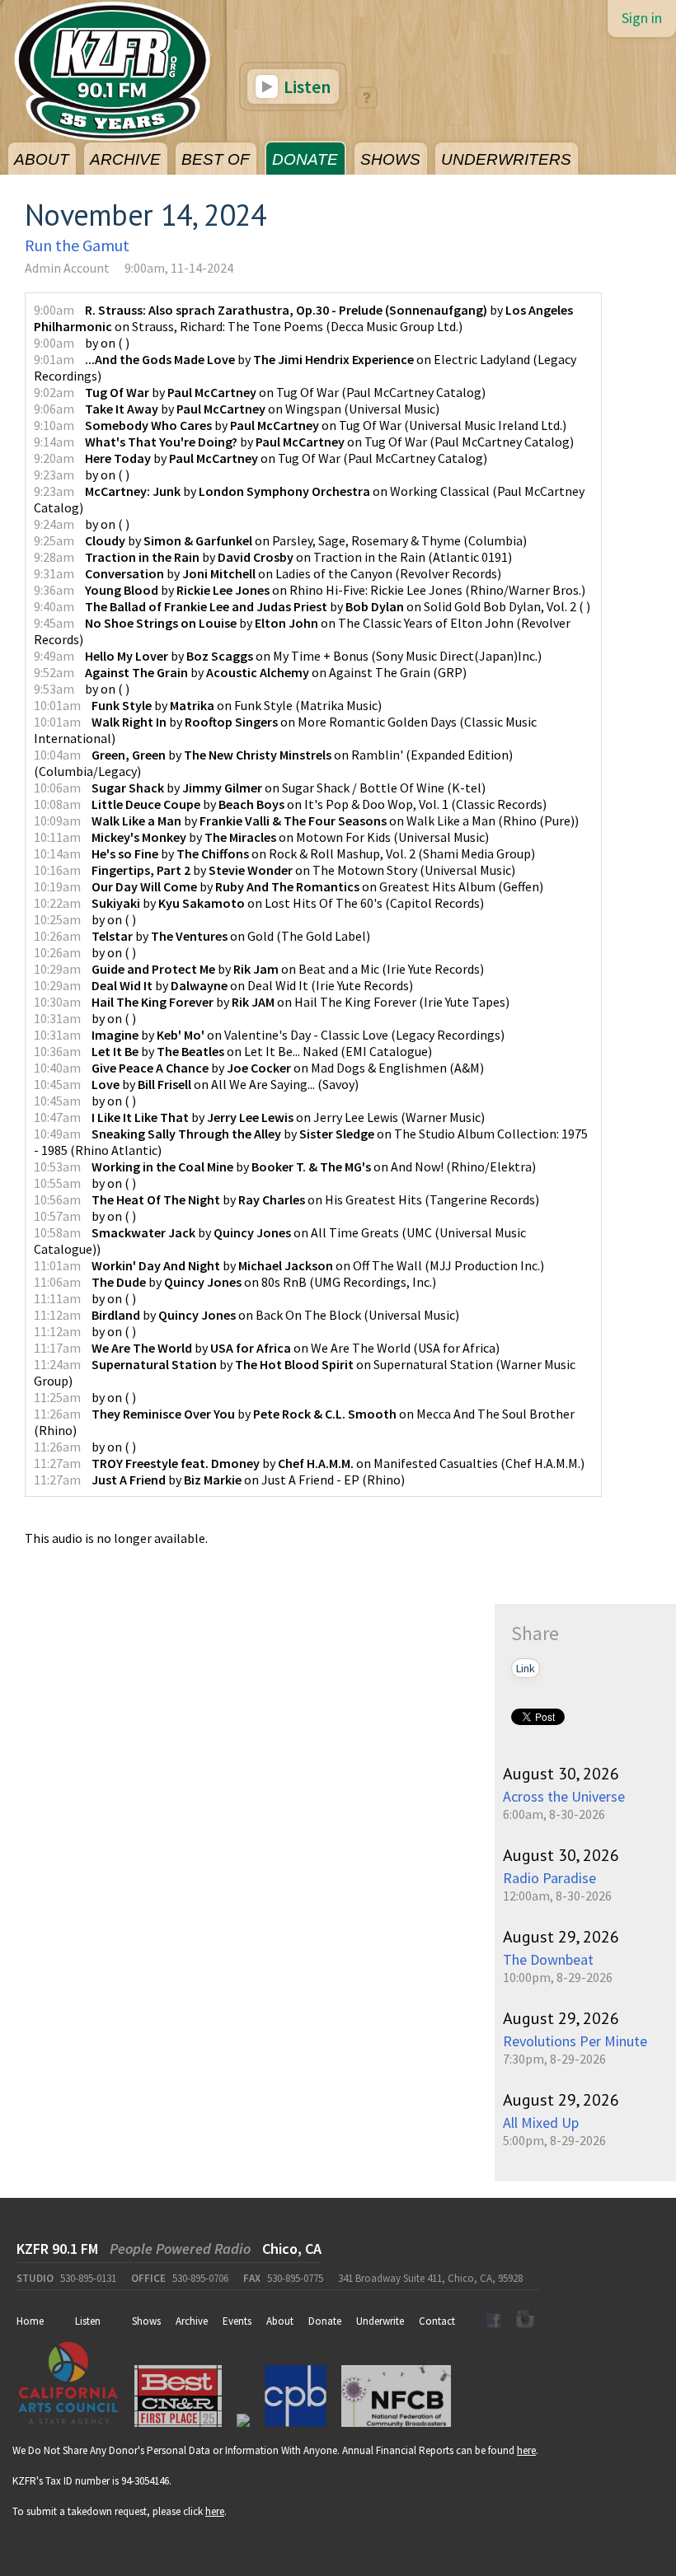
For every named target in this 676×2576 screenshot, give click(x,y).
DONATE (305, 159)
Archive (192, 2321)
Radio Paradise (549, 1878)
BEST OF (216, 159)
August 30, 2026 (561, 1774)
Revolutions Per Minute (575, 2041)
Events (237, 2321)
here (526, 2450)
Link (526, 1668)
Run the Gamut (77, 245)
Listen (305, 86)
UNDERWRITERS (506, 159)
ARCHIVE (125, 159)
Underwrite (380, 2321)
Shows (146, 2321)
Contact (437, 2321)
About (280, 2321)
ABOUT (42, 159)
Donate (325, 2321)
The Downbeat (548, 1959)
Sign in (642, 18)
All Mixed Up (541, 2123)
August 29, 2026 (561, 1937)
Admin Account (67, 268)
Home (30, 2321)
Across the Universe (564, 1796)
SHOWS (390, 159)
